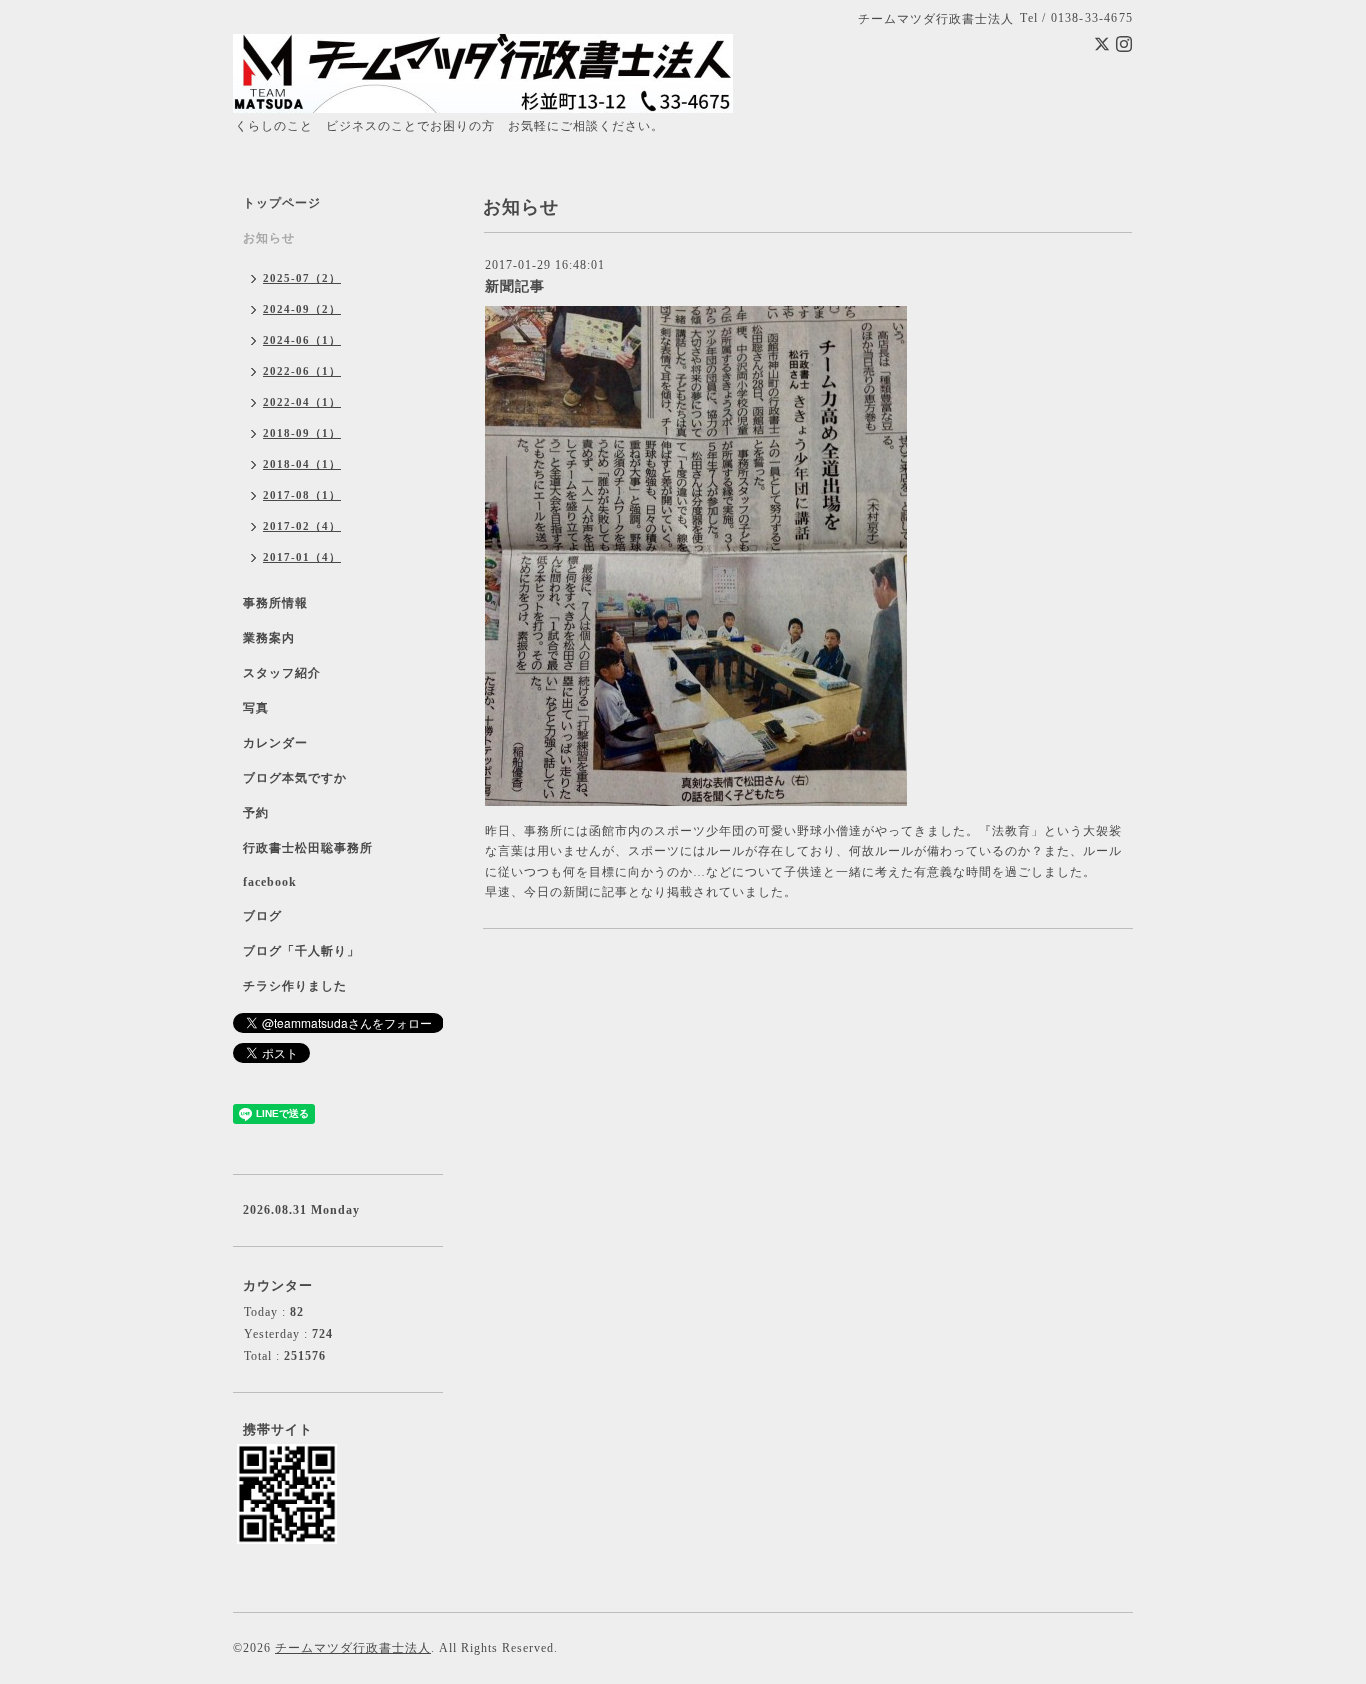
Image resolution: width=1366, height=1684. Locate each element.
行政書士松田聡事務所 (308, 848)
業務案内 (269, 638)
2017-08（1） (302, 495)
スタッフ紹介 (282, 673)
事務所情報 (275, 603)
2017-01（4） (302, 557)
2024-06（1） (302, 340)
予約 (256, 813)
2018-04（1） (302, 464)
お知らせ (269, 238)
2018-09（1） (302, 433)
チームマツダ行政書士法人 (353, 1648)
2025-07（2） (302, 278)
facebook (270, 882)
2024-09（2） (302, 309)
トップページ (282, 203)
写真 (256, 708)
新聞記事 (515, 286)
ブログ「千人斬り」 (301, 951)
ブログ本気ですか (295, 778)
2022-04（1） (302, 402)
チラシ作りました (295, 986)
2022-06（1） (302, 371)
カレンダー (275, 743)
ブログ (262, 916)
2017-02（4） (302, 526)
